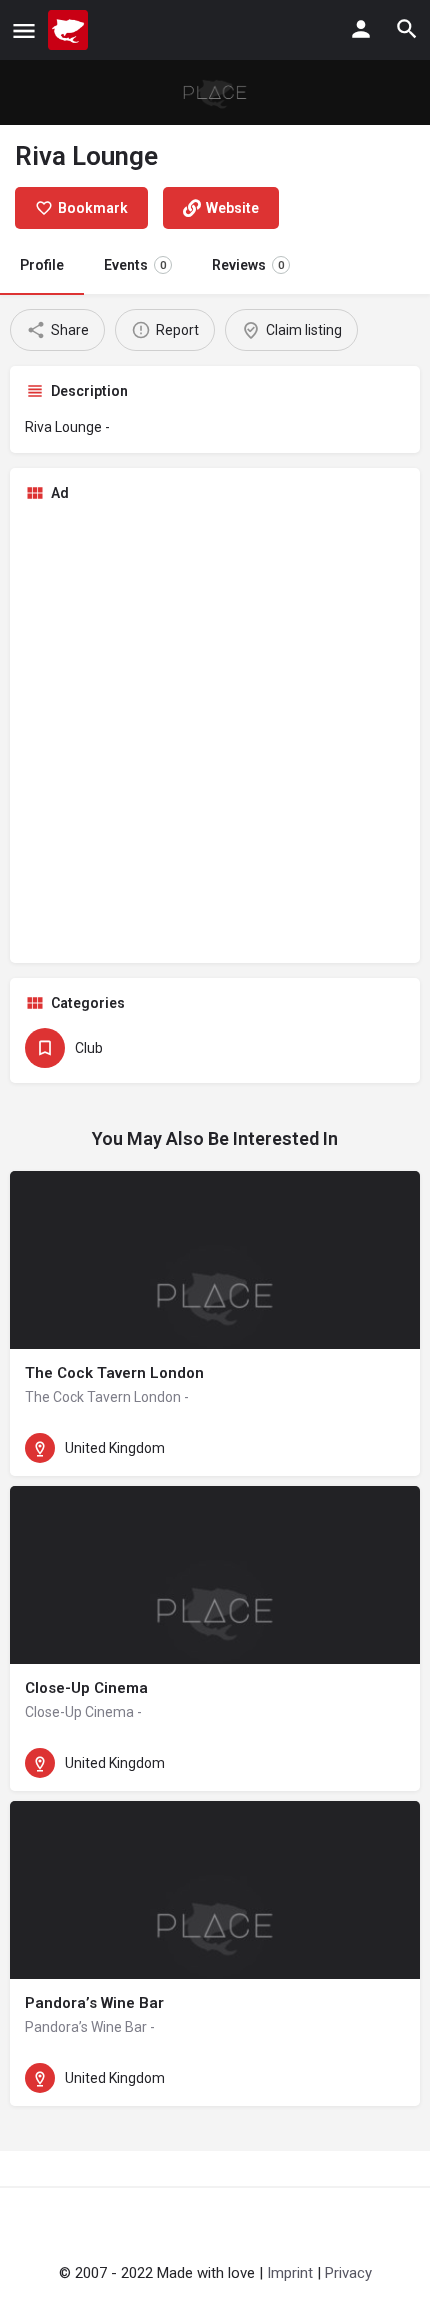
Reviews (248, 265)
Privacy (348, 2273)
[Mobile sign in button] (361, 29)
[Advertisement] (215, 733)
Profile (42, 265)
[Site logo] (70, 30)
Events (135, 265)
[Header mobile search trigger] (407, 29)
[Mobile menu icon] (24, 30)
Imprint (290, 2273)
